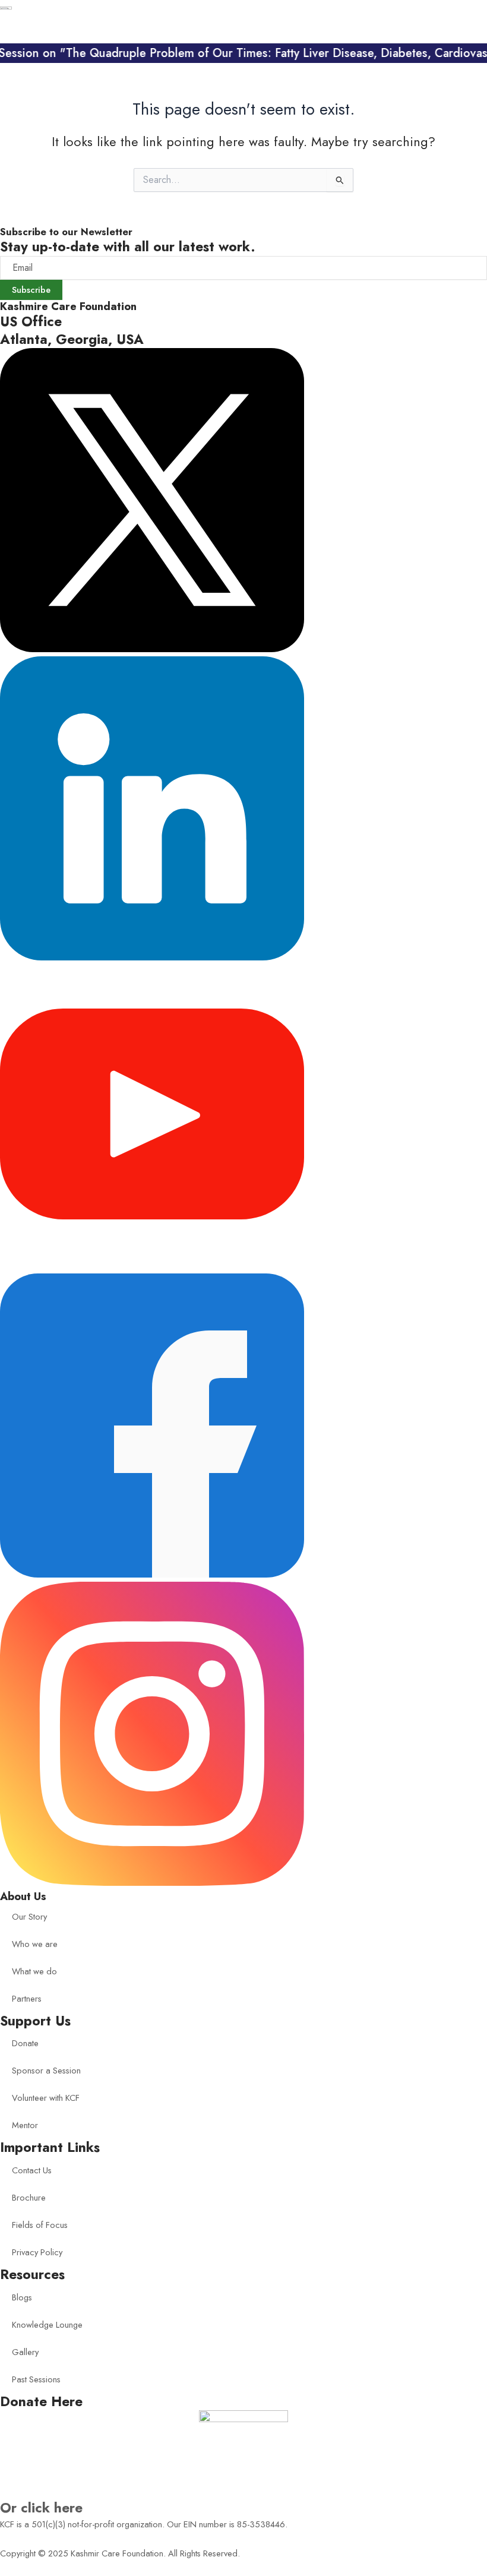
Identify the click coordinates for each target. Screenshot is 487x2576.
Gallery (25, 2352)
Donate (25, 2043)
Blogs (22, 2297)
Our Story (29, 1916)
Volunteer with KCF (46, 2098)
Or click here (41, 2508)
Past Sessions (36, 2379)
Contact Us (32, 2170)
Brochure (29, 2197)
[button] (461, 29)
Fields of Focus (40, 2225)
